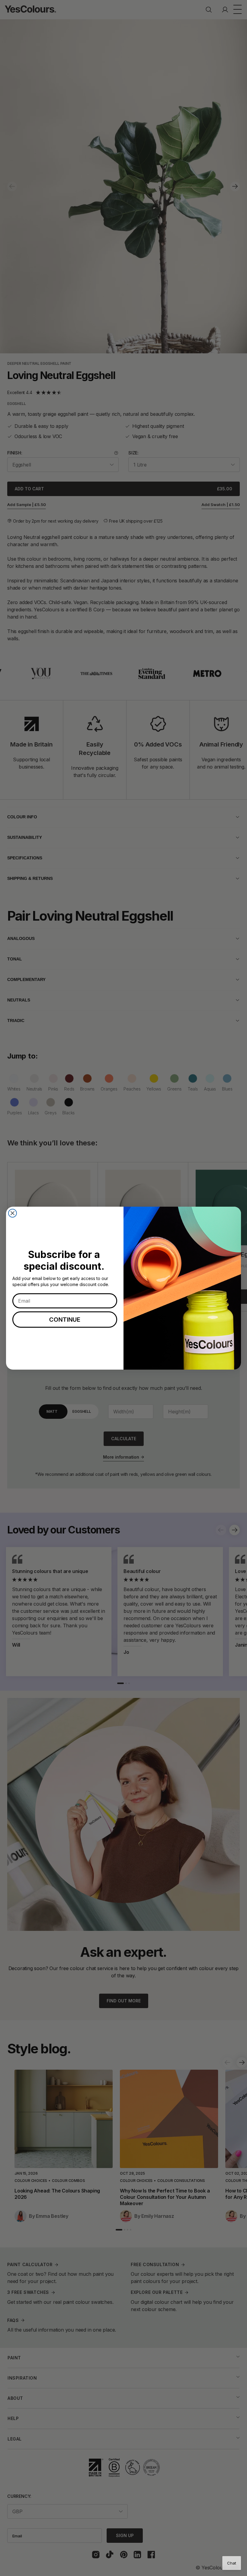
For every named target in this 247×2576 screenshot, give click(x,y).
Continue (65, 1320)
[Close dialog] (13, 1213)
